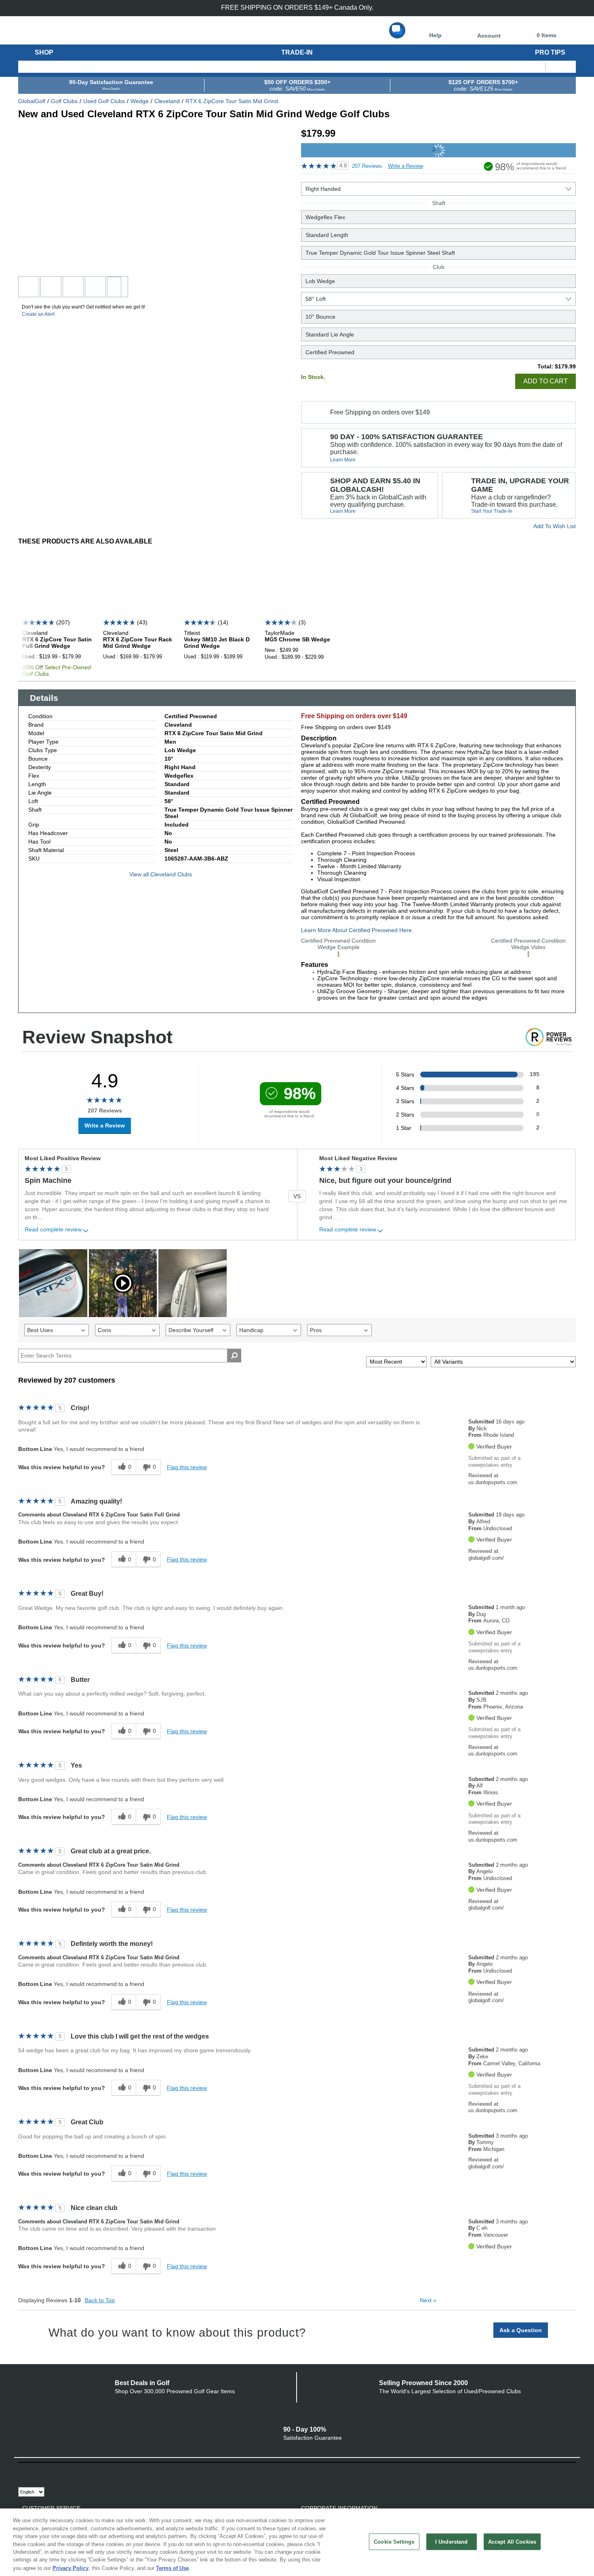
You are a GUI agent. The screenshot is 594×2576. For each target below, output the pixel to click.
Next (428, 2300)
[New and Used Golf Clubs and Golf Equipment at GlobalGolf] (66, 37)
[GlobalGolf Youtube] (70, 2471)
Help (435, 35)
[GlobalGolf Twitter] (56, 2471)
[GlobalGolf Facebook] (41, 2471)
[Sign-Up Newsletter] (28, 2471)
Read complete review (53, 1230)
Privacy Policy (71, 2568)
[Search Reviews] (234, 1356)
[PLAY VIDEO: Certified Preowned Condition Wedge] (528, 954)
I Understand (452, 2541)
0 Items (547, 35)
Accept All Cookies (512, 2541)
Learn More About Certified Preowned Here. (357, 930)
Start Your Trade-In (492, 511)
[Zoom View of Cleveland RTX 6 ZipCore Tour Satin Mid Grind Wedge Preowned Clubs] (89, 199)
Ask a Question (521, 2330)
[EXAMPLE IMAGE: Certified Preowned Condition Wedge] (338, 954)
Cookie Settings (394, 2541)
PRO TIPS (550, 52)
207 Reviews (367, 166)
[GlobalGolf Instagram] (84, 2471)
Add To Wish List (555, 526)
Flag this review (187, 1467)
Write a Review (405, 166)
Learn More (343, 460)
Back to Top (100, 2300)
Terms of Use (172, 2568)
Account (489, 36)
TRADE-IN (297, 52)
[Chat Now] (397, 30)
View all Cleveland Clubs (161, 874)
